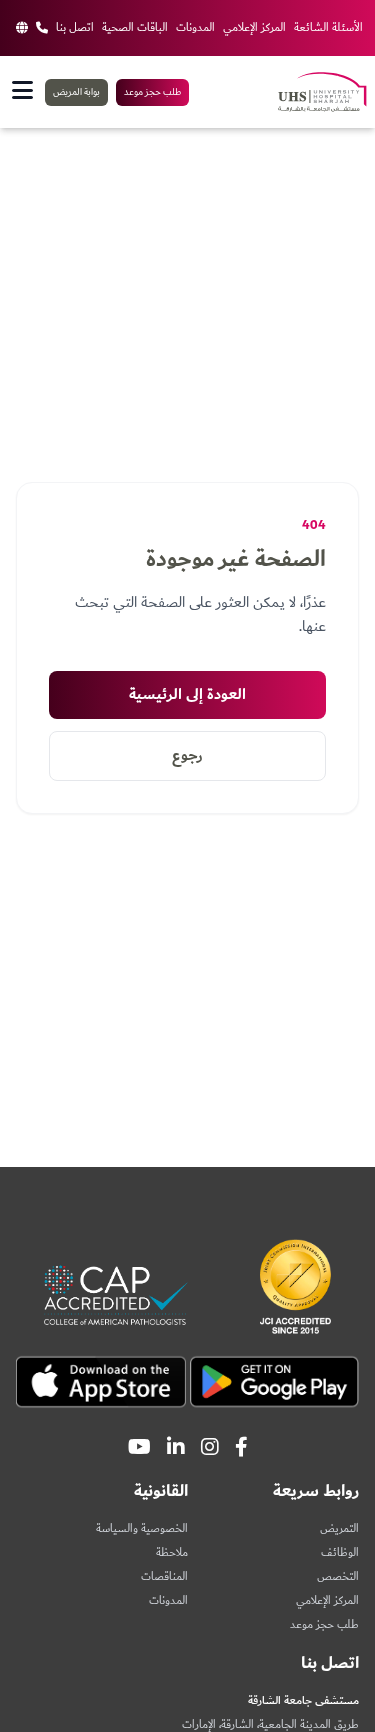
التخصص (338, 1576)
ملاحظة (172, 1552)
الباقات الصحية (135, 28)
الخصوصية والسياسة (142, 1528)
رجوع (187, 755)
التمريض (339, 1528)
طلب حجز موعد (152, 92)
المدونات (195, 28)
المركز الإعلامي (254, 28)
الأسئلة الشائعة (328, 28)
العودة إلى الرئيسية (187, 694)
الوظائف (340, 1552)
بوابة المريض (76, 92)
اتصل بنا (75, 28)
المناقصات (164, 1576)
